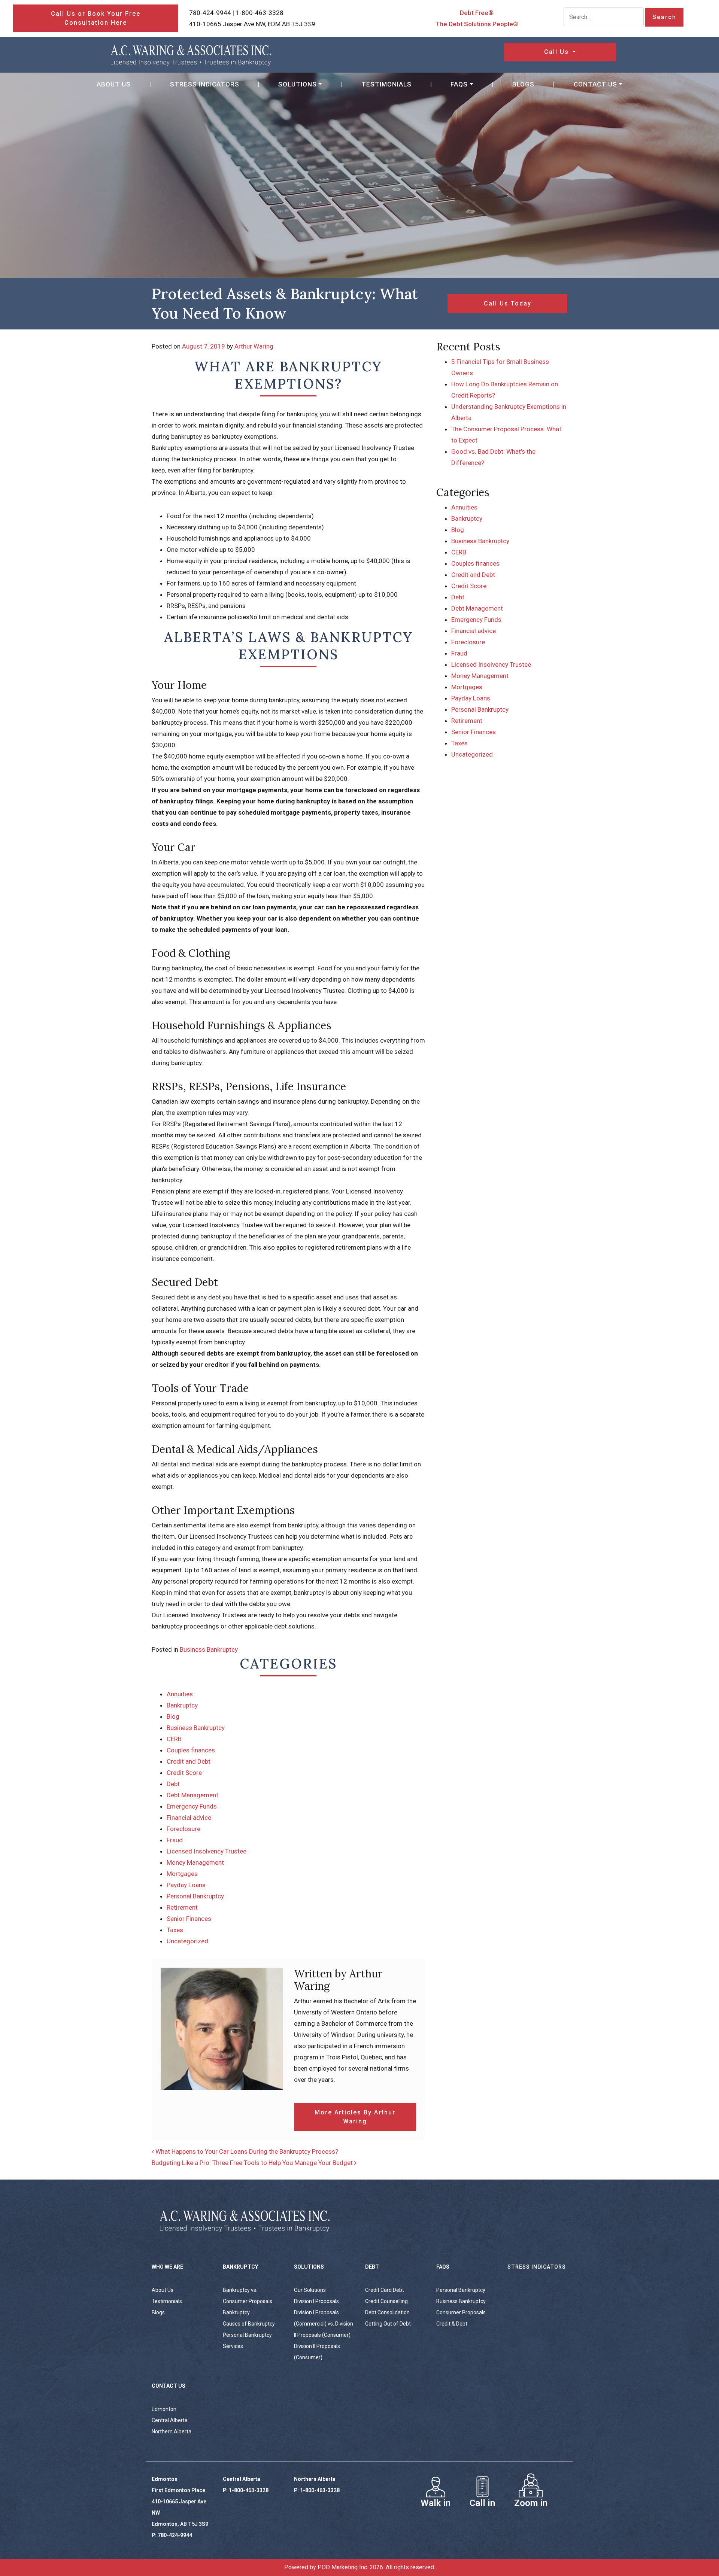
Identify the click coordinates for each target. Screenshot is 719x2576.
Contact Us (595, 84)
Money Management (195, 1862)
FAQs (459, 84)
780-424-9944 (210, 13)
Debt (173, 1784)
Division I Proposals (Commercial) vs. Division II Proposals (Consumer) (324, 2324)
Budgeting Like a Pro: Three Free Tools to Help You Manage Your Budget (253, 2163)
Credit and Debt (189, 1761)
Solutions (298, 84)
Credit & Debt (452, 2324)
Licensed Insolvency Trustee (207, 1851)
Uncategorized (187, 1941)
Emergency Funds (192, 1806)
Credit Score (184, 1773)
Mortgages (182, 1874)
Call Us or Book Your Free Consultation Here (96, 18)
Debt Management (192, 1795)
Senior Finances (189, 1919)
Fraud (175, 1840)
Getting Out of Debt (388, 2324)
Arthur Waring (254, 346)
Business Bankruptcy (209, 1649)
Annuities (180, 1694)
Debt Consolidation (387, 2312)
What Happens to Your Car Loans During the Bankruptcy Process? (246, 2151)
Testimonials (386, 84)
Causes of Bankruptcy (249, 2324)
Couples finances (191, 1750)
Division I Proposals (316, 2301)
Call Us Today (508, 303)
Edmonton (164, 2409)
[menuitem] (114, 84)
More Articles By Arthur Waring (355, 2117)
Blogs (523, 84)
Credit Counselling (386, 2301)
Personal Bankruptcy (195, 1896)
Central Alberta (170, 2420)
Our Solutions (310, 2290)
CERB (174, 1739)
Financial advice (189, 1818)
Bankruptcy (182, 1705)
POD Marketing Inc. (343, 2567)
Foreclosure (183, 1829)
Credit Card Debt (385, 2290)
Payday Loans (186, 1885)
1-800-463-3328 (260, 13)
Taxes (175, 1930)
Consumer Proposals (461, 2312)
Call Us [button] (558, 52)
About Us (114, 84)
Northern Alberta (172, 2431)
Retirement (182, 1907)
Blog (173, 1716)
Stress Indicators (205, 84)
